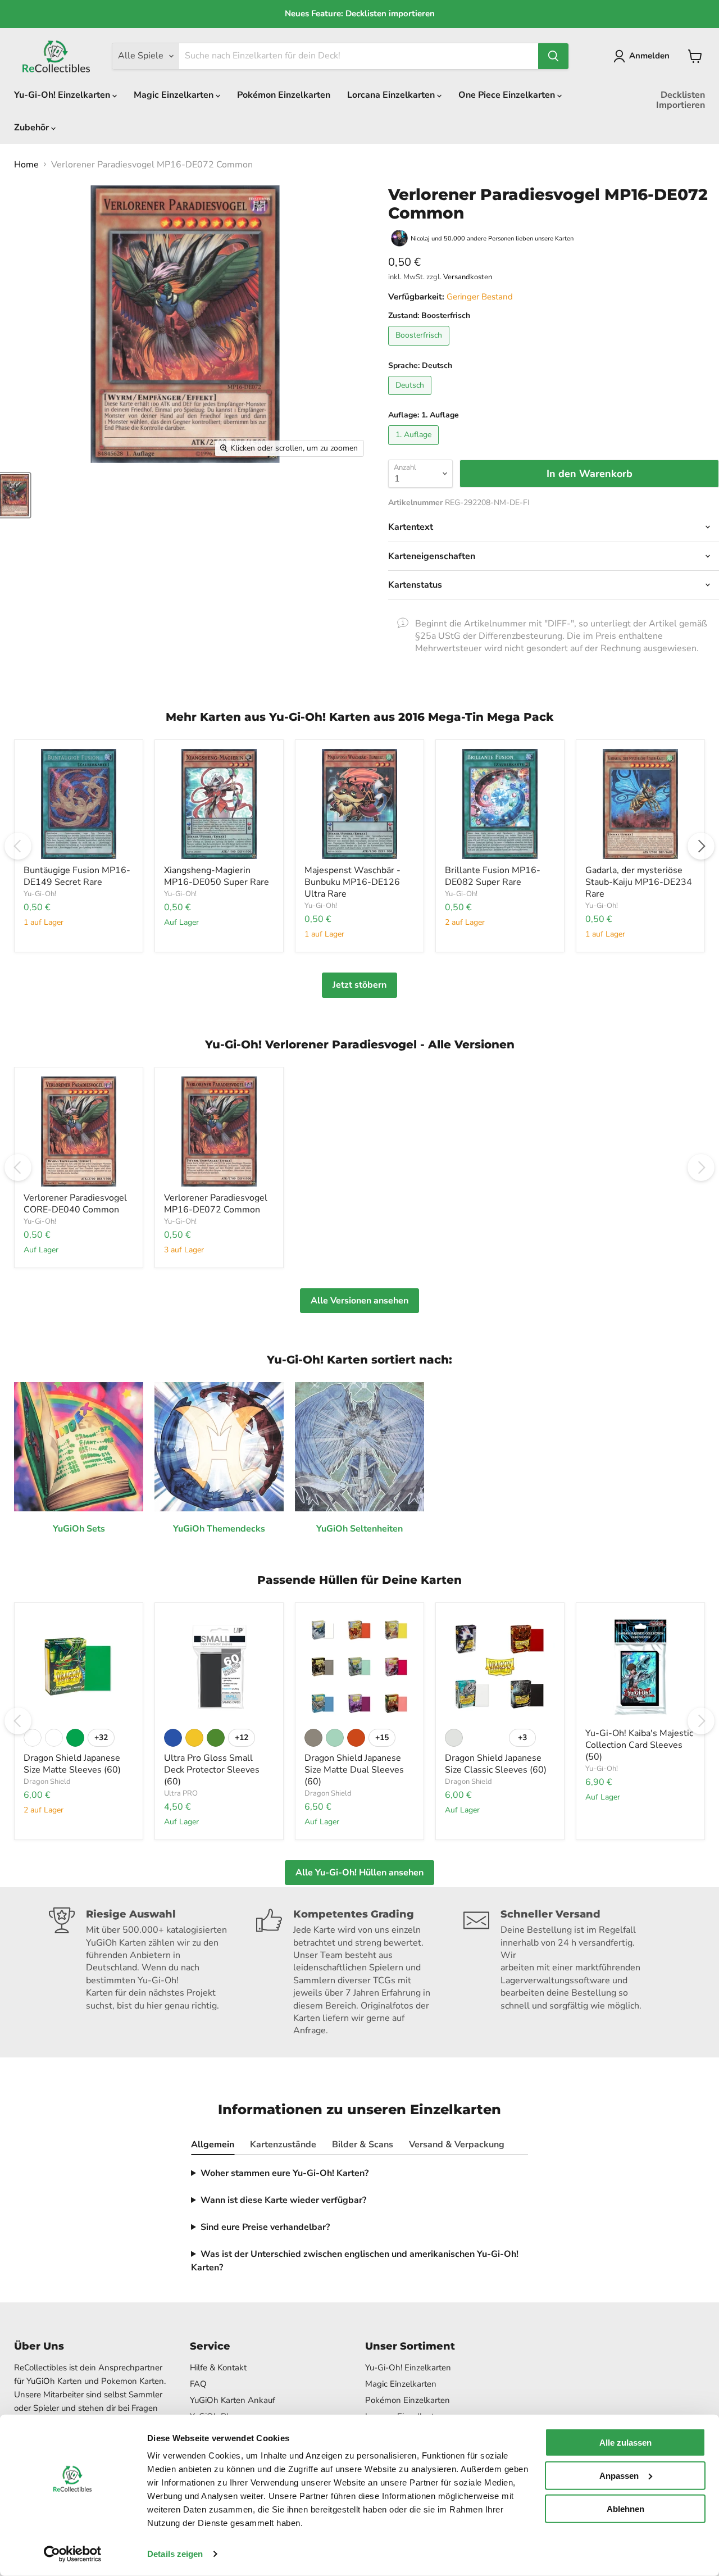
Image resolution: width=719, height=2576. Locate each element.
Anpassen (619, 2476)
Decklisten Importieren (681, 100)
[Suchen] (553, 56)
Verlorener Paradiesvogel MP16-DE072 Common (216, 1204)
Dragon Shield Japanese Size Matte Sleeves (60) (72, 1764)
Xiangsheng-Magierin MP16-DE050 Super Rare (217, 876)
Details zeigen (175, 2554)
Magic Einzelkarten (175, 95)
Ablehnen (625, 2508)
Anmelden (649, 56)
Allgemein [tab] (213, 2145)
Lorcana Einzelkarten (392, 95)
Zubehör (33, 128)
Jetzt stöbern (359, 985)
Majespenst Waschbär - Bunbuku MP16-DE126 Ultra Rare (352, 882)
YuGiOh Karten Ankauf (233, 2400)
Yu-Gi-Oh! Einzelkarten (63, 95)
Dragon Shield (47, 1782)
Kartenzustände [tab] (283, 2145)
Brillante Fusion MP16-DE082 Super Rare (493, 876)
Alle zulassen (625, 2443)
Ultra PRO (181, 1793)
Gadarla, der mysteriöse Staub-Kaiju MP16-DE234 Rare (639, 882)
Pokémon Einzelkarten (284, 95)
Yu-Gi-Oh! (40, 894)
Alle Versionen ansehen (359, 1301)
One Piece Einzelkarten (508, 95)
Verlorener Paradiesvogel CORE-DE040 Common (75, 1204)
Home (26, 165)
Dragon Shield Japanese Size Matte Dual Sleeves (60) (354, 1770)
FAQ (198, 2384)
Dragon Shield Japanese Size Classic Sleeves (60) (496, 1764)
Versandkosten (468, 277)
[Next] (701, 846)
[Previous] (18, 846)
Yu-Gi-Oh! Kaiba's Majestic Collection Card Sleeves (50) (639, 1745)
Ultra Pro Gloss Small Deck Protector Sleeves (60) (212, 1770)
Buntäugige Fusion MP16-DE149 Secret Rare (77, 876)
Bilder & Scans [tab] (363, 2145)
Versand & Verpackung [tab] (457, 2145)
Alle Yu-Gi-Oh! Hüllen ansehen (359, 1873)
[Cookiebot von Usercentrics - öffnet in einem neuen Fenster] (73, 2554)
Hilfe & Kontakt (218, 2368)
